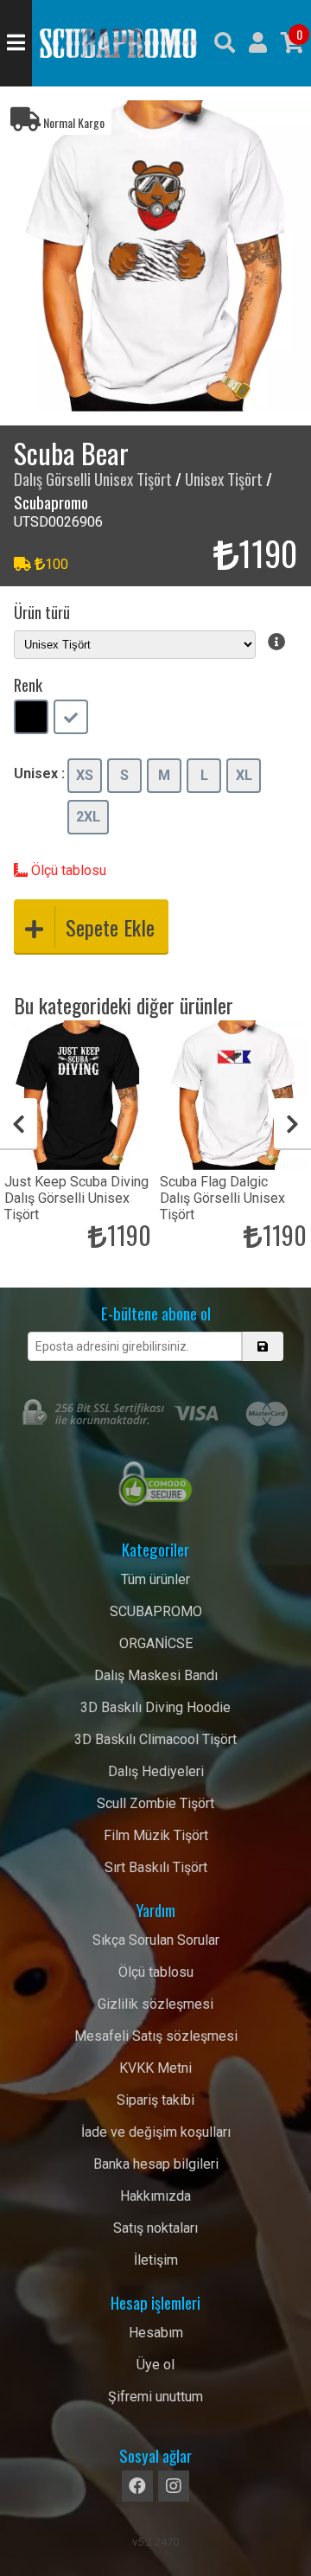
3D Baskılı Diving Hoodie (155, 1707)
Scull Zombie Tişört (155, 1803)
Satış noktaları (155, 2228)
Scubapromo (118, 43)
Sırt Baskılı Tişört (156, 1867)
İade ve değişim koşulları (156, 2132)
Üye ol (155, 2365)
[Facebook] (137, 2486)
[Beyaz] (71, 719)
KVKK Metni (155, 2068)
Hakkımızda (155, 2196)
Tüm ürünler (155, 1579)
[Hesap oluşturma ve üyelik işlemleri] (258, 43)
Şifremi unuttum (155, 2397)
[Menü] (16, 43)
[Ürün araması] (225, 43)
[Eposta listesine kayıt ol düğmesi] (262, 1346)
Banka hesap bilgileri (156, 2164)
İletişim (156, 2260)
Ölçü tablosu (67, 870)
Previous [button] (19, 1124)
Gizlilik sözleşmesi (155, 2004)
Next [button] (292, 1124)
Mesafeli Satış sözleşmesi (156, 2036)
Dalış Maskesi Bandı (156, 1675)
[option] (155, 256)
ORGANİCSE (156, 1643)
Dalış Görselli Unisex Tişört (93, 479)
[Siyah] (31, 719)
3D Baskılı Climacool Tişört (155, 1739)
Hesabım (156, 2333)
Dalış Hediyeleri (156, 1771)
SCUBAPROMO (156, 1611)
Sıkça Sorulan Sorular (156, 1940)
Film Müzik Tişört (156, 1835)
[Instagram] (174, 2486)
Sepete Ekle (110, 927)
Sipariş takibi (155, 2100)
